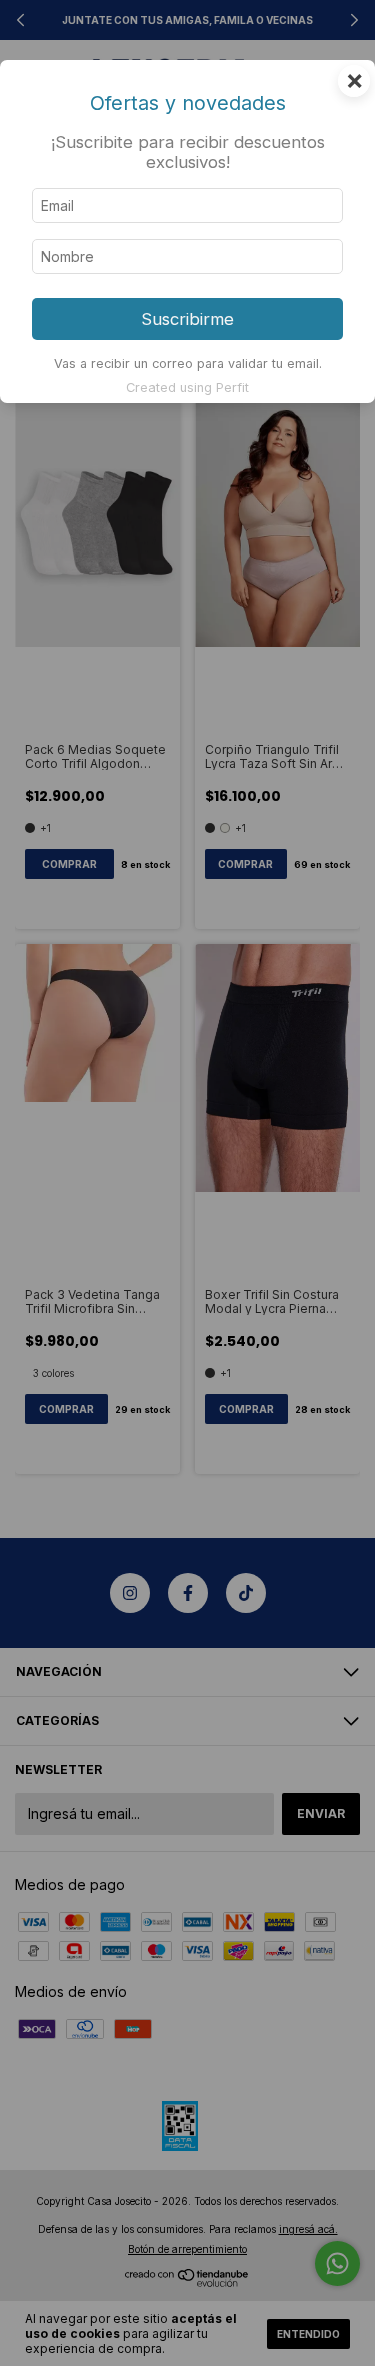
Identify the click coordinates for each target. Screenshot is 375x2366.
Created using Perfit (187, 387)
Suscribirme (187, 319)
